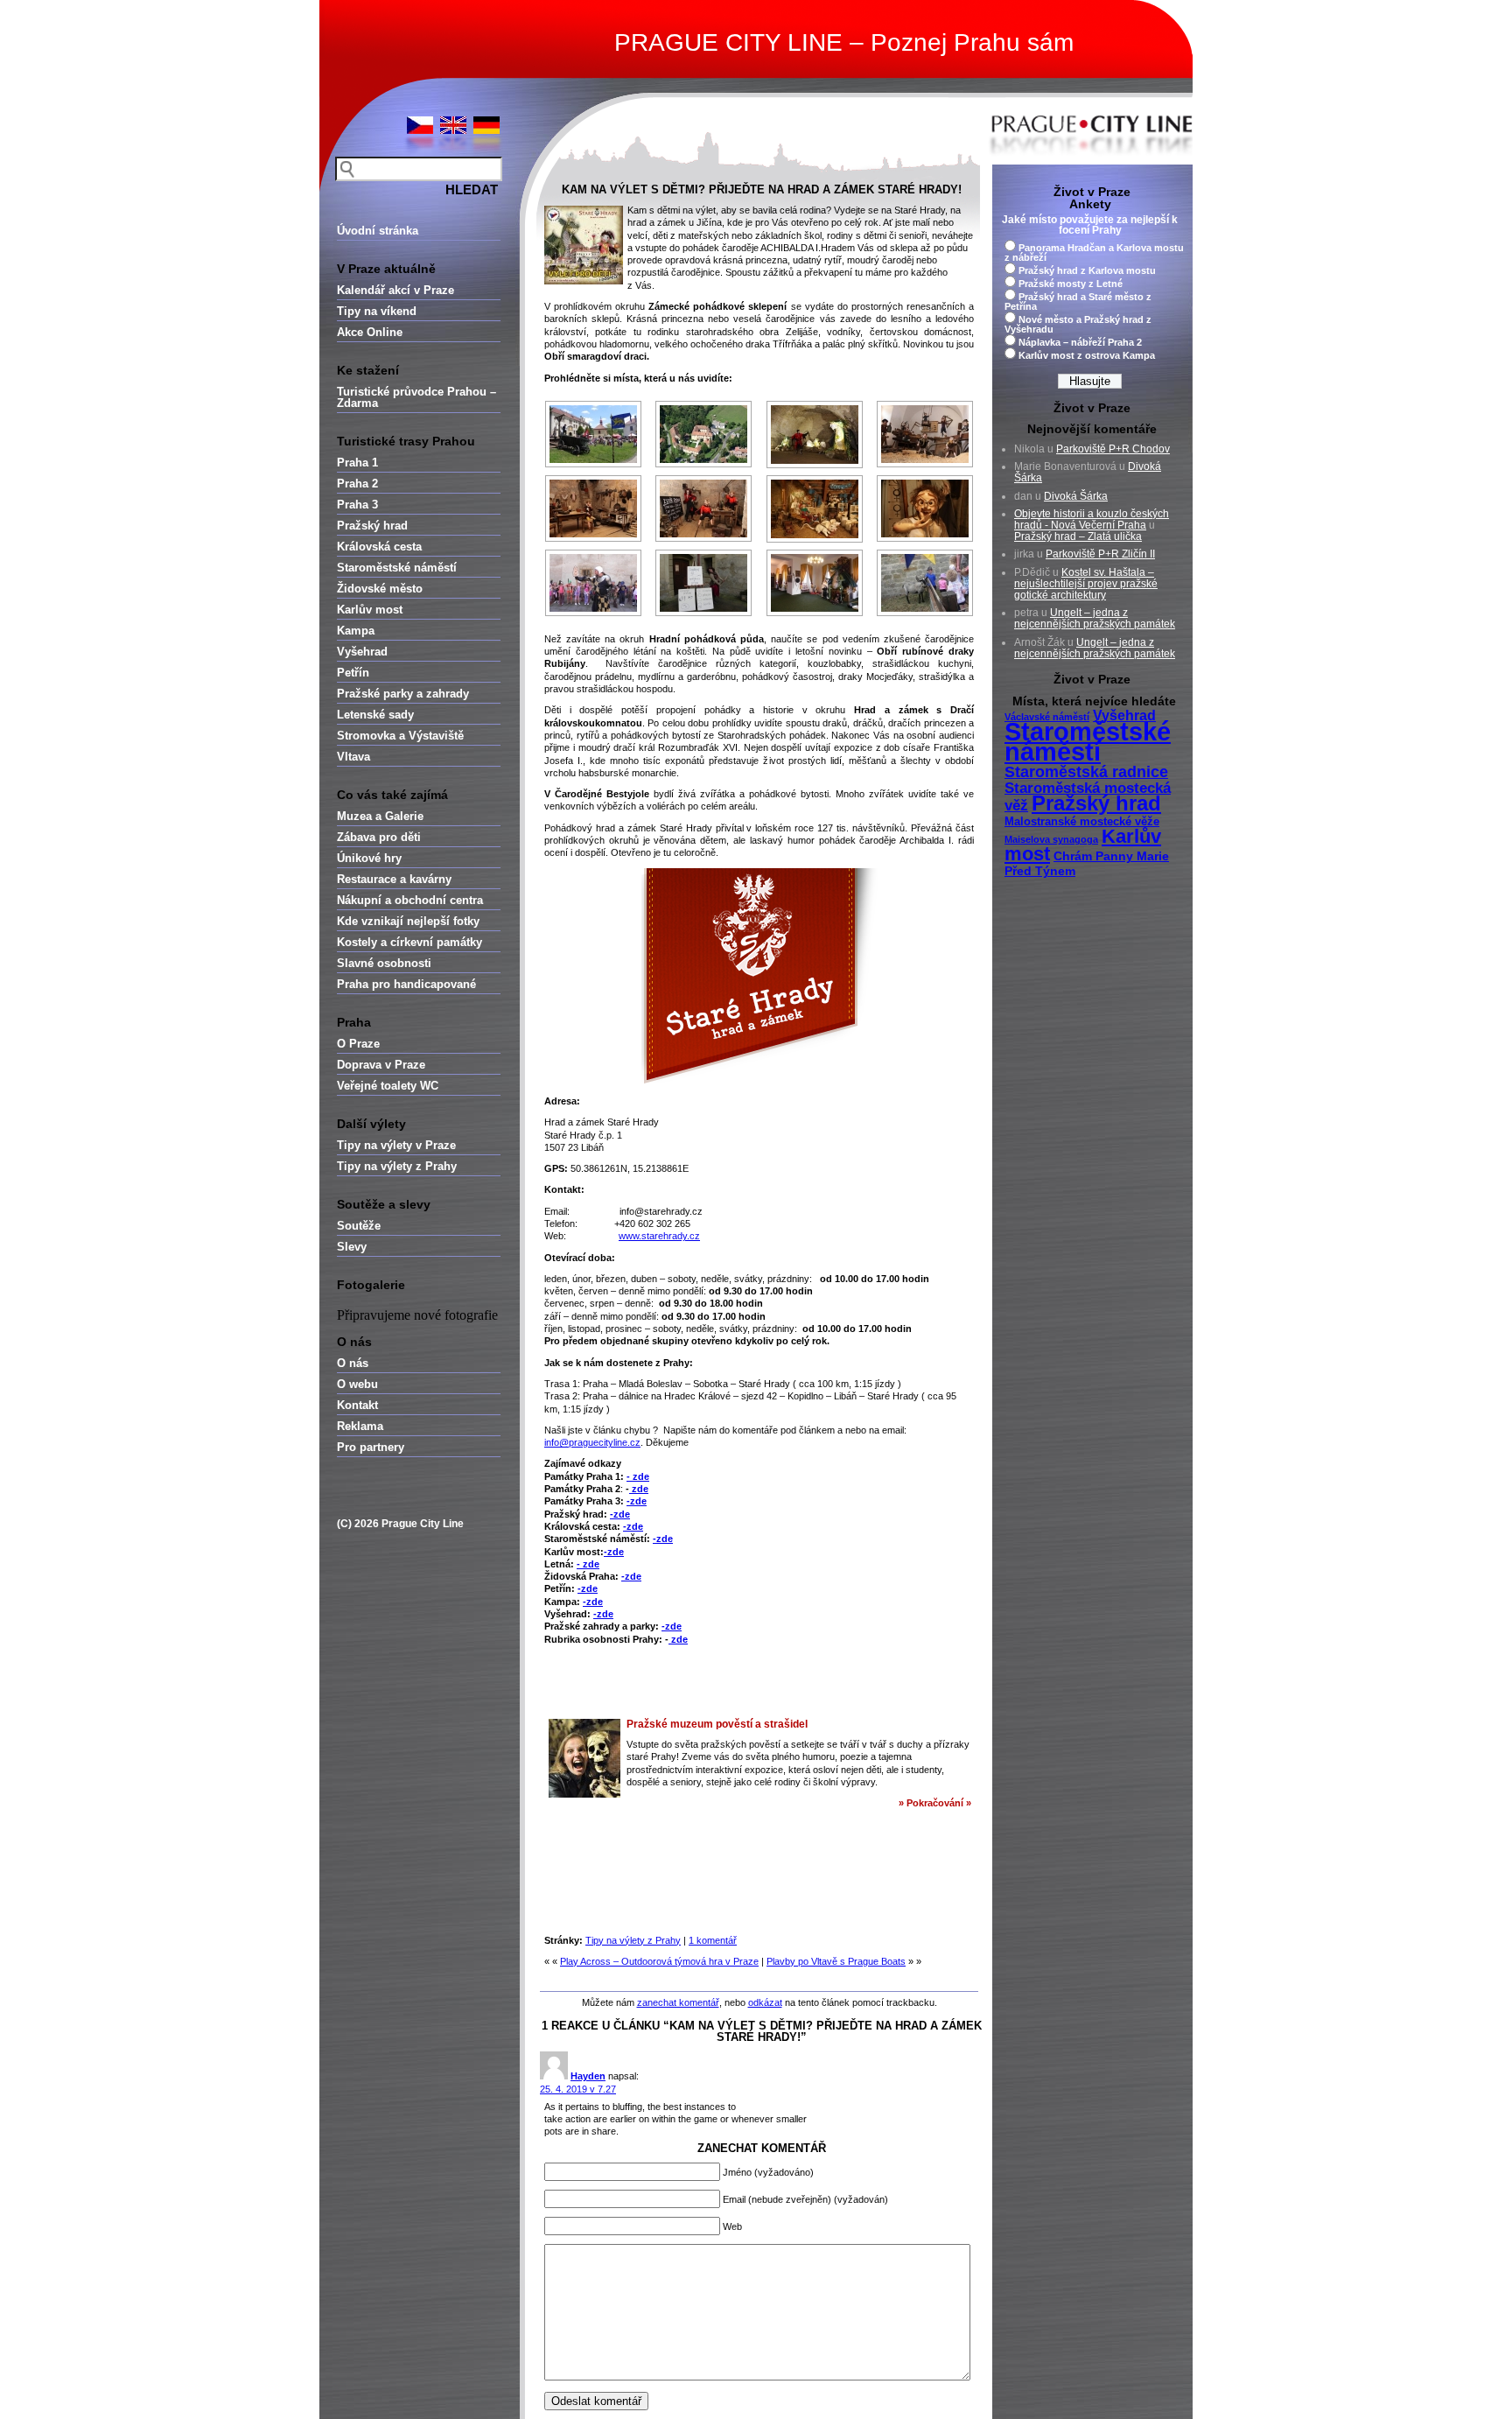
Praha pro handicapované (406, 984)
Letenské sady (375, 715)
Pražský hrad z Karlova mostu (1087, 270)
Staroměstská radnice (1086, 772)
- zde (638, 1476)
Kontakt (357, 1405)
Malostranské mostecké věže (1082, 822)
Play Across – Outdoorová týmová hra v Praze (659, 1961)
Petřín (353, 673)
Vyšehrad (362, 652)
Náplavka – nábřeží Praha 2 (1080, 342)
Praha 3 (357, 505)
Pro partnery (371, 1447)
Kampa (356, 631)
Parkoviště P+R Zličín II (1100, 554)
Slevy (352, 1247)
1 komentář (713, 1940)
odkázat (765, 2002)
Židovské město (380, 589)
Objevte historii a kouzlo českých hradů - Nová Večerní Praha (1092, 519)
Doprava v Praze (381, 1065)
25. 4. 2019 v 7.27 (578, 2089)
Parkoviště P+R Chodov (1113, 449)
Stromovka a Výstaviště (400, 736)
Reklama (360, 1426)
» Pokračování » (935, 1803)
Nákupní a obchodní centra (410, 900)
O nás (353, 1363)
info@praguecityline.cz (592, 1442)
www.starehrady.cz (659, 1236)
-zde (637, 1501)
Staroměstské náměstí (397, 568)
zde (639, 1489)
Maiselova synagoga (1051, 839)
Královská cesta (379, 547)
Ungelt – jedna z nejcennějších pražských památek (1095, 618)
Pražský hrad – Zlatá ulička (1078, 536)
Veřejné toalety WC (388, 1086)
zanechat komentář (678, 2002)
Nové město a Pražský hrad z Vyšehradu (1078, 324)
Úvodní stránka (378, 231)
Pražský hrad (372, 526)
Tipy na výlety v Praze (396, 1145)
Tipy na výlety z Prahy (397, 1166)
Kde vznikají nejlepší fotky (408, 921)
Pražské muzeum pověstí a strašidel (717, 1724)
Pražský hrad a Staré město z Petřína (1078, 301)
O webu (357, 1384)
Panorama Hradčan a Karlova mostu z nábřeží (1094, 252)
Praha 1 (357, 463)
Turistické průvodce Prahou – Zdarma (416, 397)
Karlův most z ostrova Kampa (1087, 355)
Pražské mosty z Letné (1071, 284)
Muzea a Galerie (380, 816)
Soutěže (359, 1226)
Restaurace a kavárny (394, 879)
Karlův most (370, 610)
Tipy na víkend (377, 311)
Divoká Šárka (1076, 496)
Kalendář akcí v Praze (395, 290)
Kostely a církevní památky (409, 942)
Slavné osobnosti (384, 963)
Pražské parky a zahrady (403, 694)
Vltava (353, 757)
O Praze (358, 1044)
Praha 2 (357, 484)
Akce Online (370, 332)
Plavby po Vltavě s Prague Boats (836, 1961)
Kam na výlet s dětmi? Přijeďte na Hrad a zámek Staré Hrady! (762, 189)
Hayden (588, 2076)
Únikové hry (369, 858)
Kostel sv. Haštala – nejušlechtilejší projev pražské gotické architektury (1086, 584)
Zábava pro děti (379, 837)
